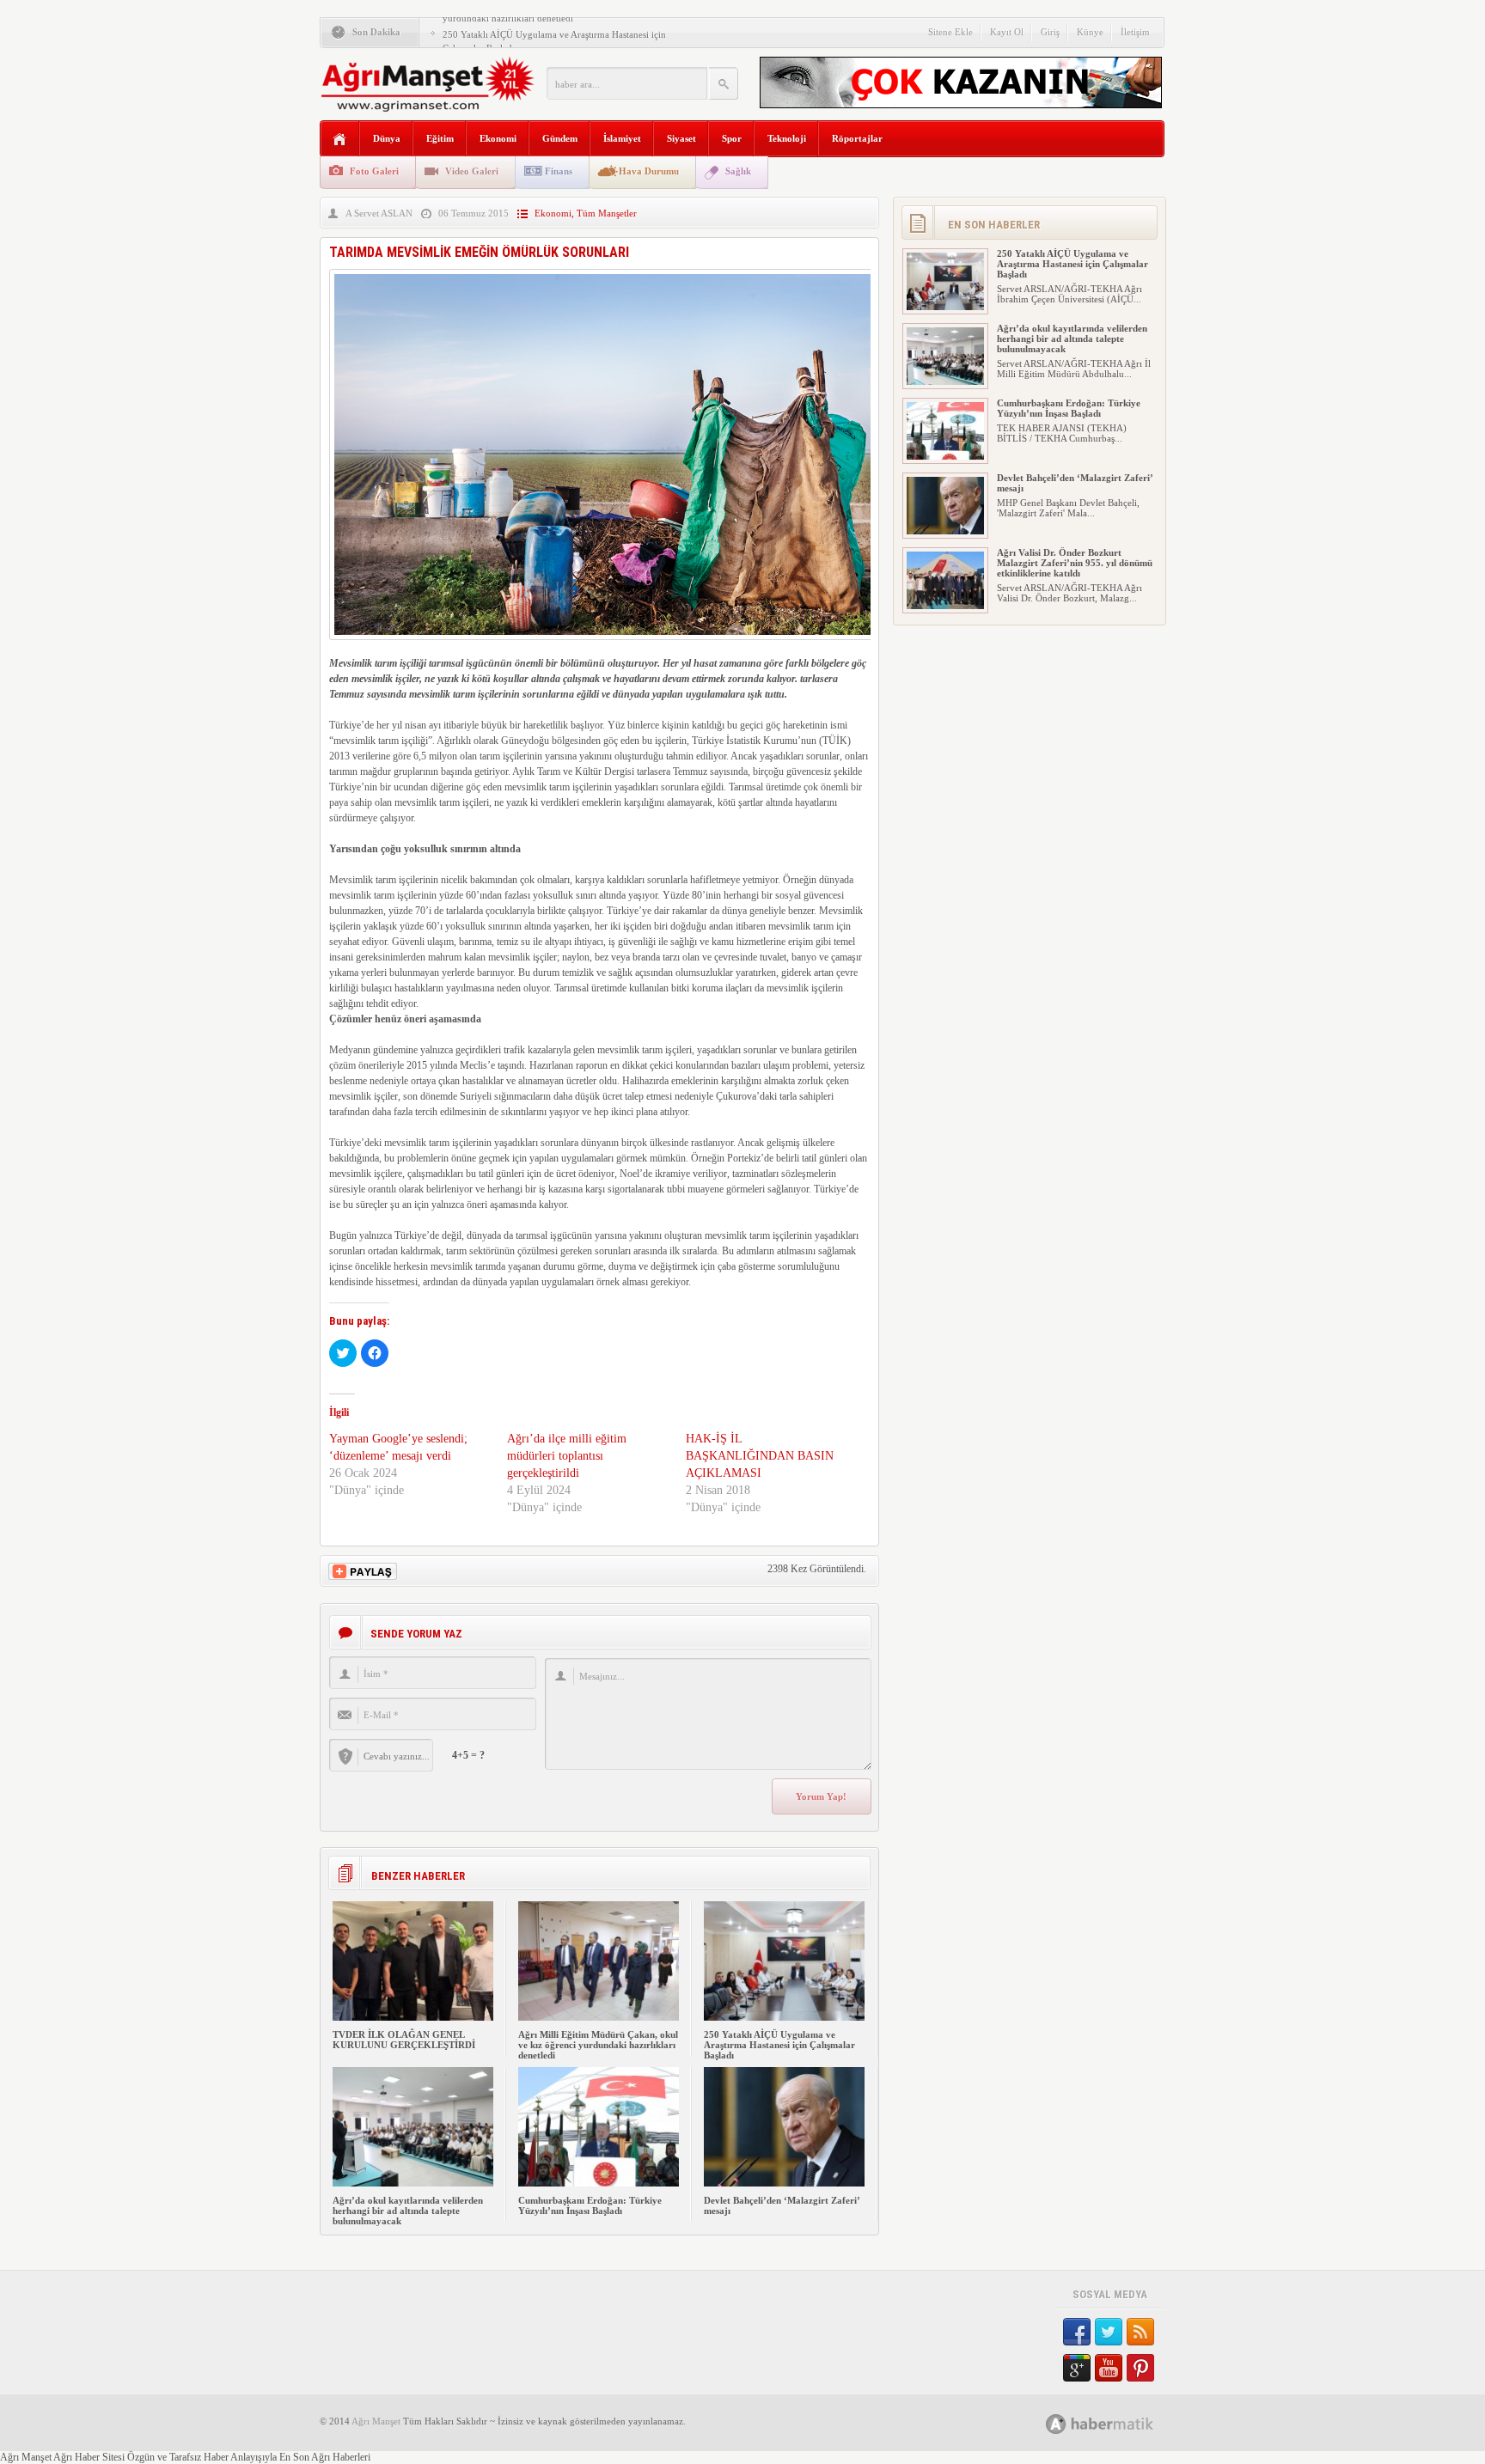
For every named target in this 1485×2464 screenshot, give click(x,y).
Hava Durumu (649, 171)
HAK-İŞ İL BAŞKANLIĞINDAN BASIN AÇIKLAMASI (760, 1456)
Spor (732, 138)
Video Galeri (472, 171)
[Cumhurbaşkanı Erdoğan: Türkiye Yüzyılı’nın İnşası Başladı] (599, 2183)
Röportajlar (857, 138)
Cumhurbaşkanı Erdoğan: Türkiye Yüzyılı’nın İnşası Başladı (590, 2205)
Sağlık (738, 171)
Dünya (387, 138)
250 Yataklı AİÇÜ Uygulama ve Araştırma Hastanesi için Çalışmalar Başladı (779, 2045)
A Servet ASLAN (379, 213)
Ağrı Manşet (376, 2421)
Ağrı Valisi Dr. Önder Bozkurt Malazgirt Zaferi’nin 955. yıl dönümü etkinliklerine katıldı (1075, 563)
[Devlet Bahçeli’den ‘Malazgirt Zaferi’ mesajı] (784, 2183)
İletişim (1135, 32)
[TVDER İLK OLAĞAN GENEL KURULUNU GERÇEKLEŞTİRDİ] (413, 2017)
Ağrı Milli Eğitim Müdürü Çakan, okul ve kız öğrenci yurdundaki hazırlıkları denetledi (598, 2045)
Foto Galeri (374, 171)
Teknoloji (787, 138)
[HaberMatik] (1118, 2423)
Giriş (1050, 32)
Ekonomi (498, 138)
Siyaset (681, 138)
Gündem (560, 138)
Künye (1090, 32)
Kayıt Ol (1007, 32)
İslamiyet (622, 138)
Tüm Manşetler (607, 213)
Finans (559, 171)
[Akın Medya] (1056, 2424)
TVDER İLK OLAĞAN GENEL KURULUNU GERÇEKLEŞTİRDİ (404, 2040)
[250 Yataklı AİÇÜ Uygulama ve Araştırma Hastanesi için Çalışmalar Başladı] (784, 2017)
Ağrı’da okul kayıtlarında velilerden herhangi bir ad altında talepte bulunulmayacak (408, 2211)
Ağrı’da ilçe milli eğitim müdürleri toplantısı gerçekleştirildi (567, 1456)
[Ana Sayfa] (340, 140)
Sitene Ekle (950, 32)
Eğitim (440, 138)
